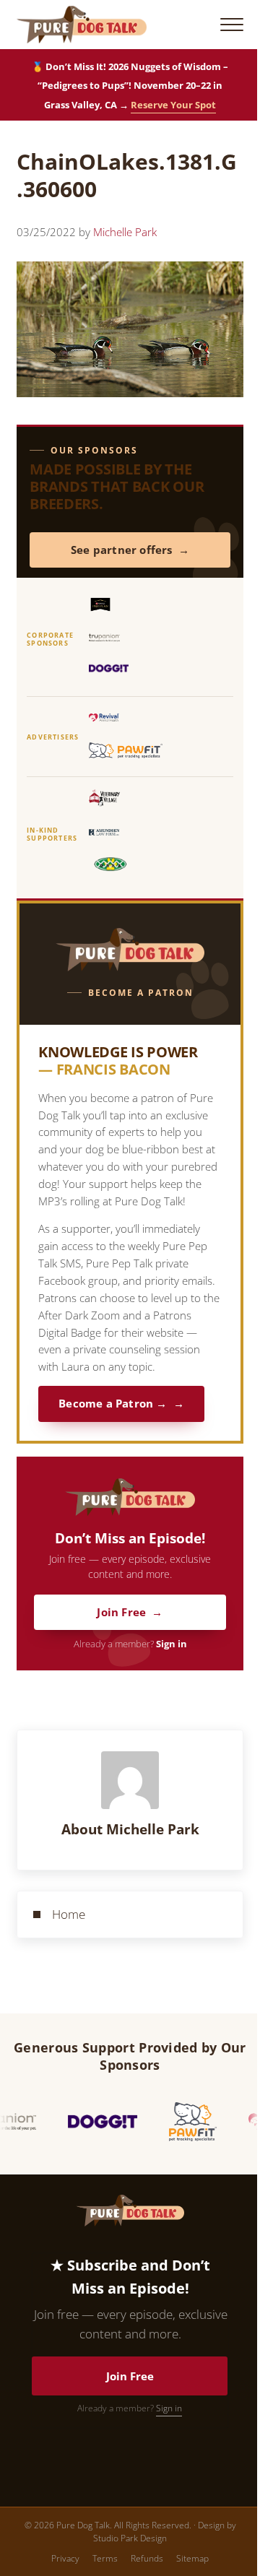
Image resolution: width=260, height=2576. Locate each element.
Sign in (172, 1644)
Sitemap (192, 2558)
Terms (105, 2558)
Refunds (147, 2558)
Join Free (121, 1612)
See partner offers (122, 550)
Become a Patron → (113, 1404)
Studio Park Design (130, 2538)
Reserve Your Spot (173, 105)
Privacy (65, 2558)
